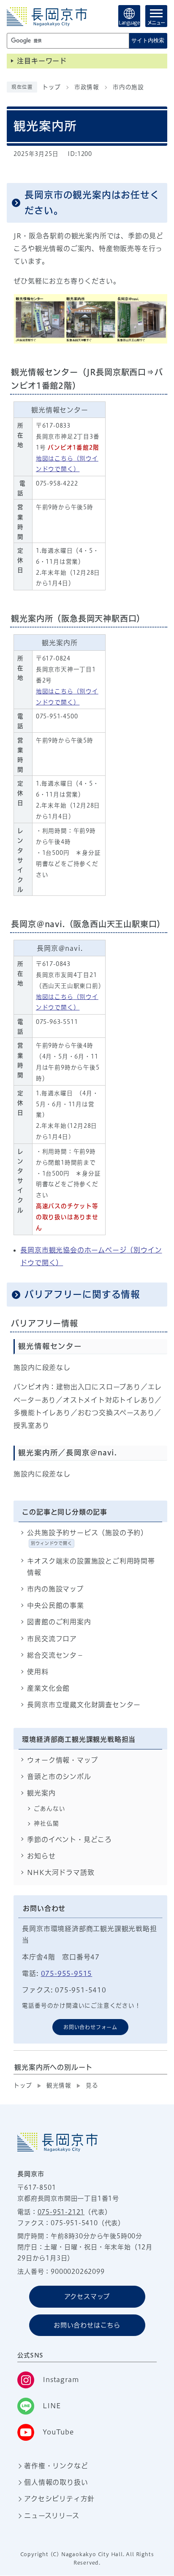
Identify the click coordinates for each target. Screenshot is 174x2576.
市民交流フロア (52, 1639)
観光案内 (41, 1793)
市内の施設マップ (55, 1589)
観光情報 (59, 2085)
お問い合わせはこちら (87, 2325)
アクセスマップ (87, 2296)
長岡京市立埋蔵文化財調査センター (84, 1705)
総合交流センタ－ (55, 1655)
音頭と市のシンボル (59, 1776)
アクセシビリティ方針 (59, 2499)
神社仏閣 (46, 1823)
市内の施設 (128, 87)
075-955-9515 (67, 1973)
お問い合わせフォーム (90, 2027)
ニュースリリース (52, 2516)
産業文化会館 (48, 1688)
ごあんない (49, 1809)
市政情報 (87, 87)
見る (92, 2085)
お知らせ (41, 1856)
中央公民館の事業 (55, 1605)
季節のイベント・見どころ (69, 1839)
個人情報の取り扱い (56, 2482)
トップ (51, 87)
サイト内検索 (148, 40)
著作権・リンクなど (56, 2466)
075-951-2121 (61, 2212)
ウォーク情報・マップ (62, 1760)
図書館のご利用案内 (59, 1622)
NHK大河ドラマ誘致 (61, 1872)
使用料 (38, 1672)
